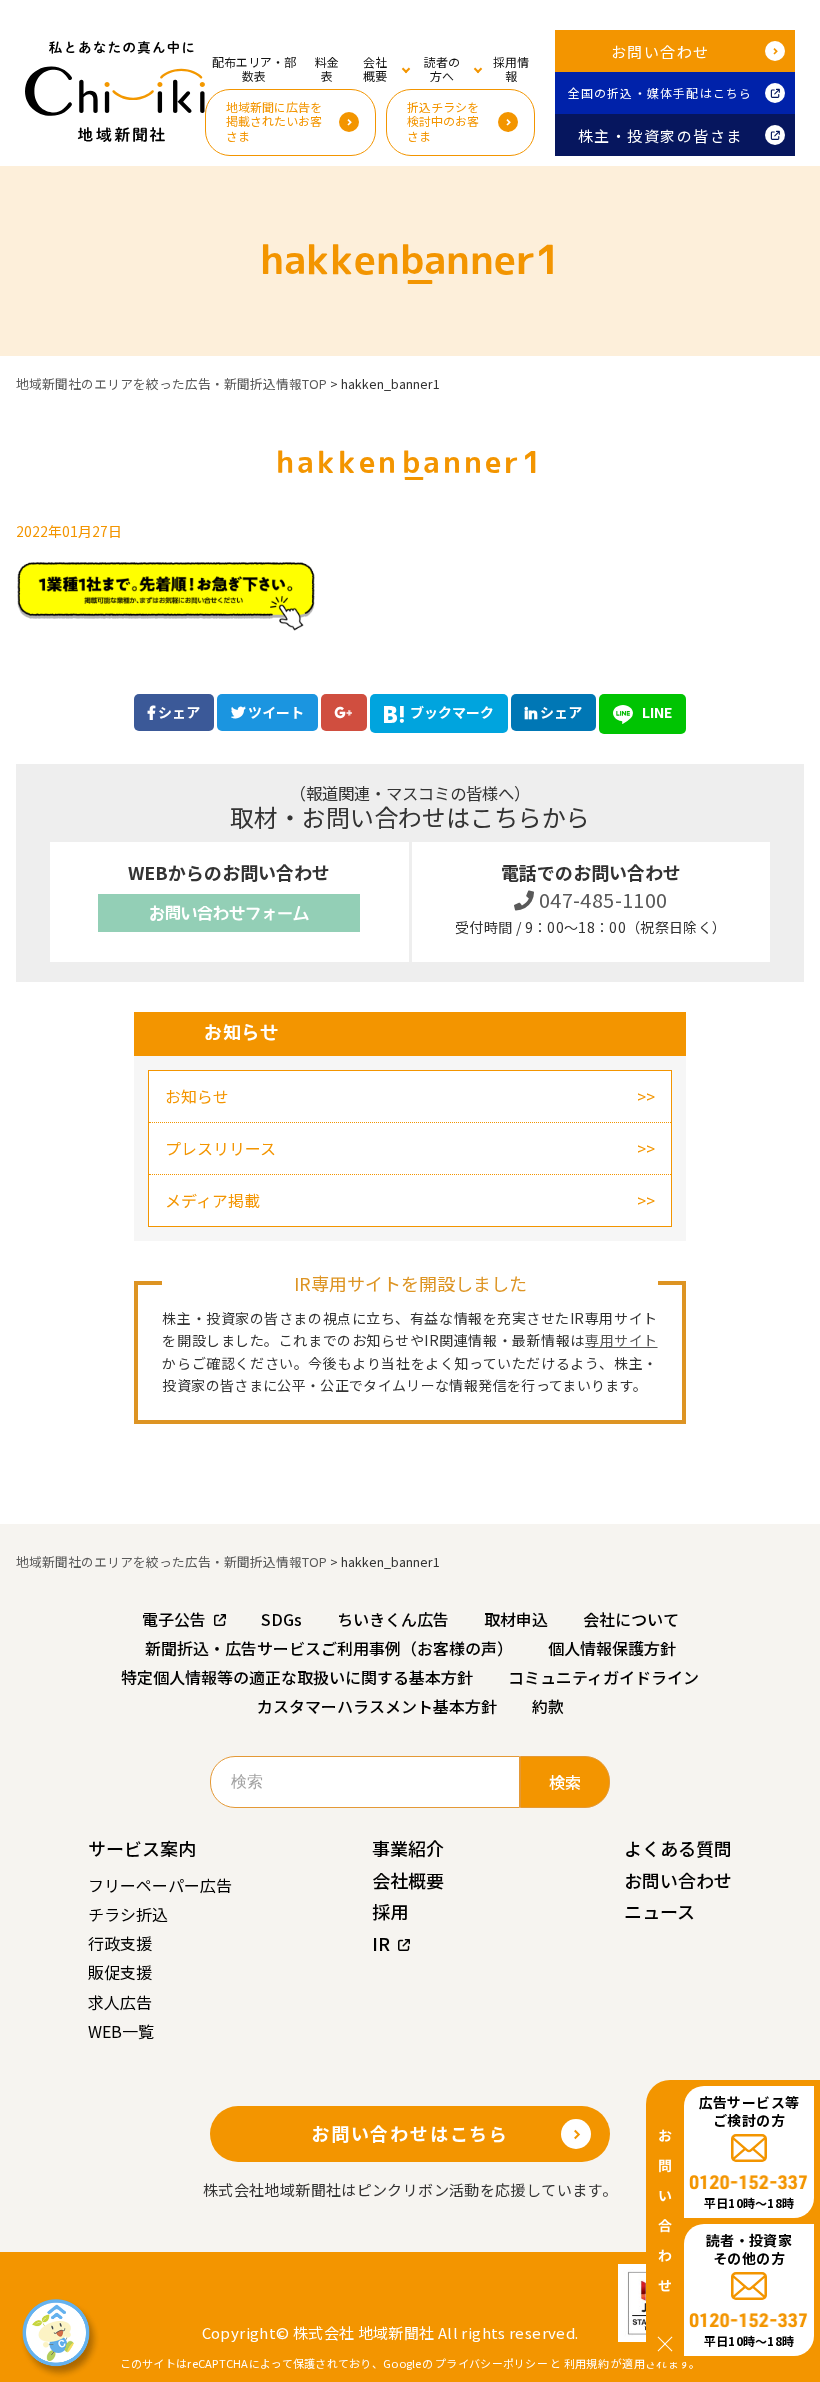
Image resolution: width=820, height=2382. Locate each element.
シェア (177, 712)
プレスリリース (220, 1148)
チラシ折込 (128, 1914)
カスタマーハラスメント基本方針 (377, 1706)
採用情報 (511, 68)
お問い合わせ (660, 51)
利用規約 (586, 2363)
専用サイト (621, 1340)
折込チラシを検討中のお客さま (443, 121)
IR (381, 1943)
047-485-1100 (601, 899)
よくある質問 (678, 1848)
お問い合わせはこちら (410, 2133)
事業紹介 (408, 1848)
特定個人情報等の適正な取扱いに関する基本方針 (297, 1677)
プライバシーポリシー (491, 2363)
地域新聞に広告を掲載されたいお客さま (274, 121)
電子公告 (174, 1619)
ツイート (274, 712)
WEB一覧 (121, 2031)
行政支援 (120, 1943)
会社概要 (408, 1880)
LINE (655, 712)
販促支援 (120, 1972)
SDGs (281, 1619)
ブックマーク (452, 712)
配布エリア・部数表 (254, 68)
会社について (631, 1619)
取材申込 (516, 1619)
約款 (548, 1706)
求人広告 (120, 2002)
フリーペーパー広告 (160, 1885)
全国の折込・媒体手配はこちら (660, 92)
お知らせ (197, 1096)
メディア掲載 (212, 1200)
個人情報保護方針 (612, 1648)
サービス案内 (142, 1848)
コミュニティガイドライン (603, 1677)
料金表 (327, 68)
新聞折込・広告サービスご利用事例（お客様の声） (329, 1648)
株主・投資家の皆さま (660, 135)
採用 (390, 1911)
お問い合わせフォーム (229, 913)
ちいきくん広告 (393, 1619)
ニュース (659, 1911)
